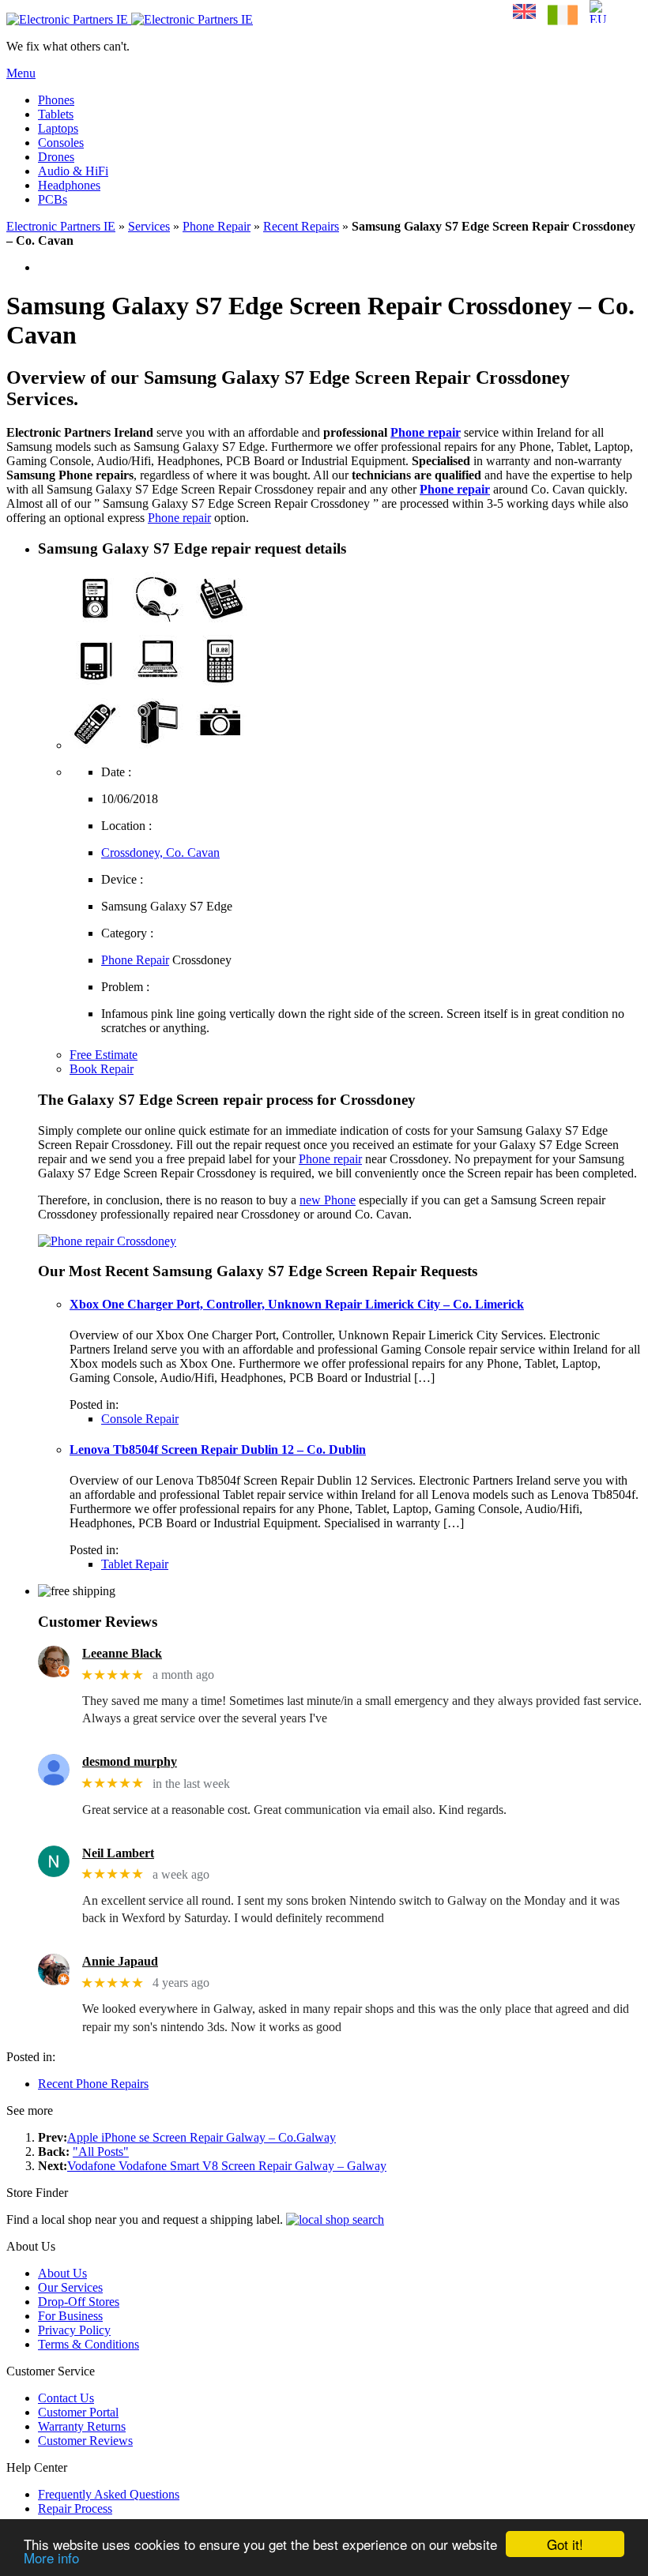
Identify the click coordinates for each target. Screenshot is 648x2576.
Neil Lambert (118, 1853)
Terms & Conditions (89, 2344)
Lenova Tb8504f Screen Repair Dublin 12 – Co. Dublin (218, 1449)
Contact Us (66, 2398)
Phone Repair (217, 226)
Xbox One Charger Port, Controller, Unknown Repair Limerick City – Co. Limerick (297, 1304)
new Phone (328, 1200)
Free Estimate (104, 1055)
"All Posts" (101, 2152)
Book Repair (102, 1069)
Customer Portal (78, 2412)
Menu (21, 73)
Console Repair (140, 1419)
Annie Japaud (120, 1961)
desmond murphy (130, 1761)
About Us (62, 2273)
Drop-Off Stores (79, 2302)
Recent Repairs (301, 226)
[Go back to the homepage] (130, 19)
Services (149, 226)
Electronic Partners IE (61, 226)
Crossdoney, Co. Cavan (160, 852)
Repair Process (75, 2508)
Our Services (70, 2287)
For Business (70, 2316)
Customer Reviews (85, 2441)
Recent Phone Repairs (93, 2084)
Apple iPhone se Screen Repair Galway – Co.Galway (202, 2137)
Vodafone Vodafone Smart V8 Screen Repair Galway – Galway (227, 2166)
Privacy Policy (74, 2330)
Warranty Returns (82, 2426)
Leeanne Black (122, 1653)
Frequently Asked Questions (109, 2494)
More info (51, 2557)
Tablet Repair (135, 1564)
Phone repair (426, 432)
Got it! (565, 2544)
